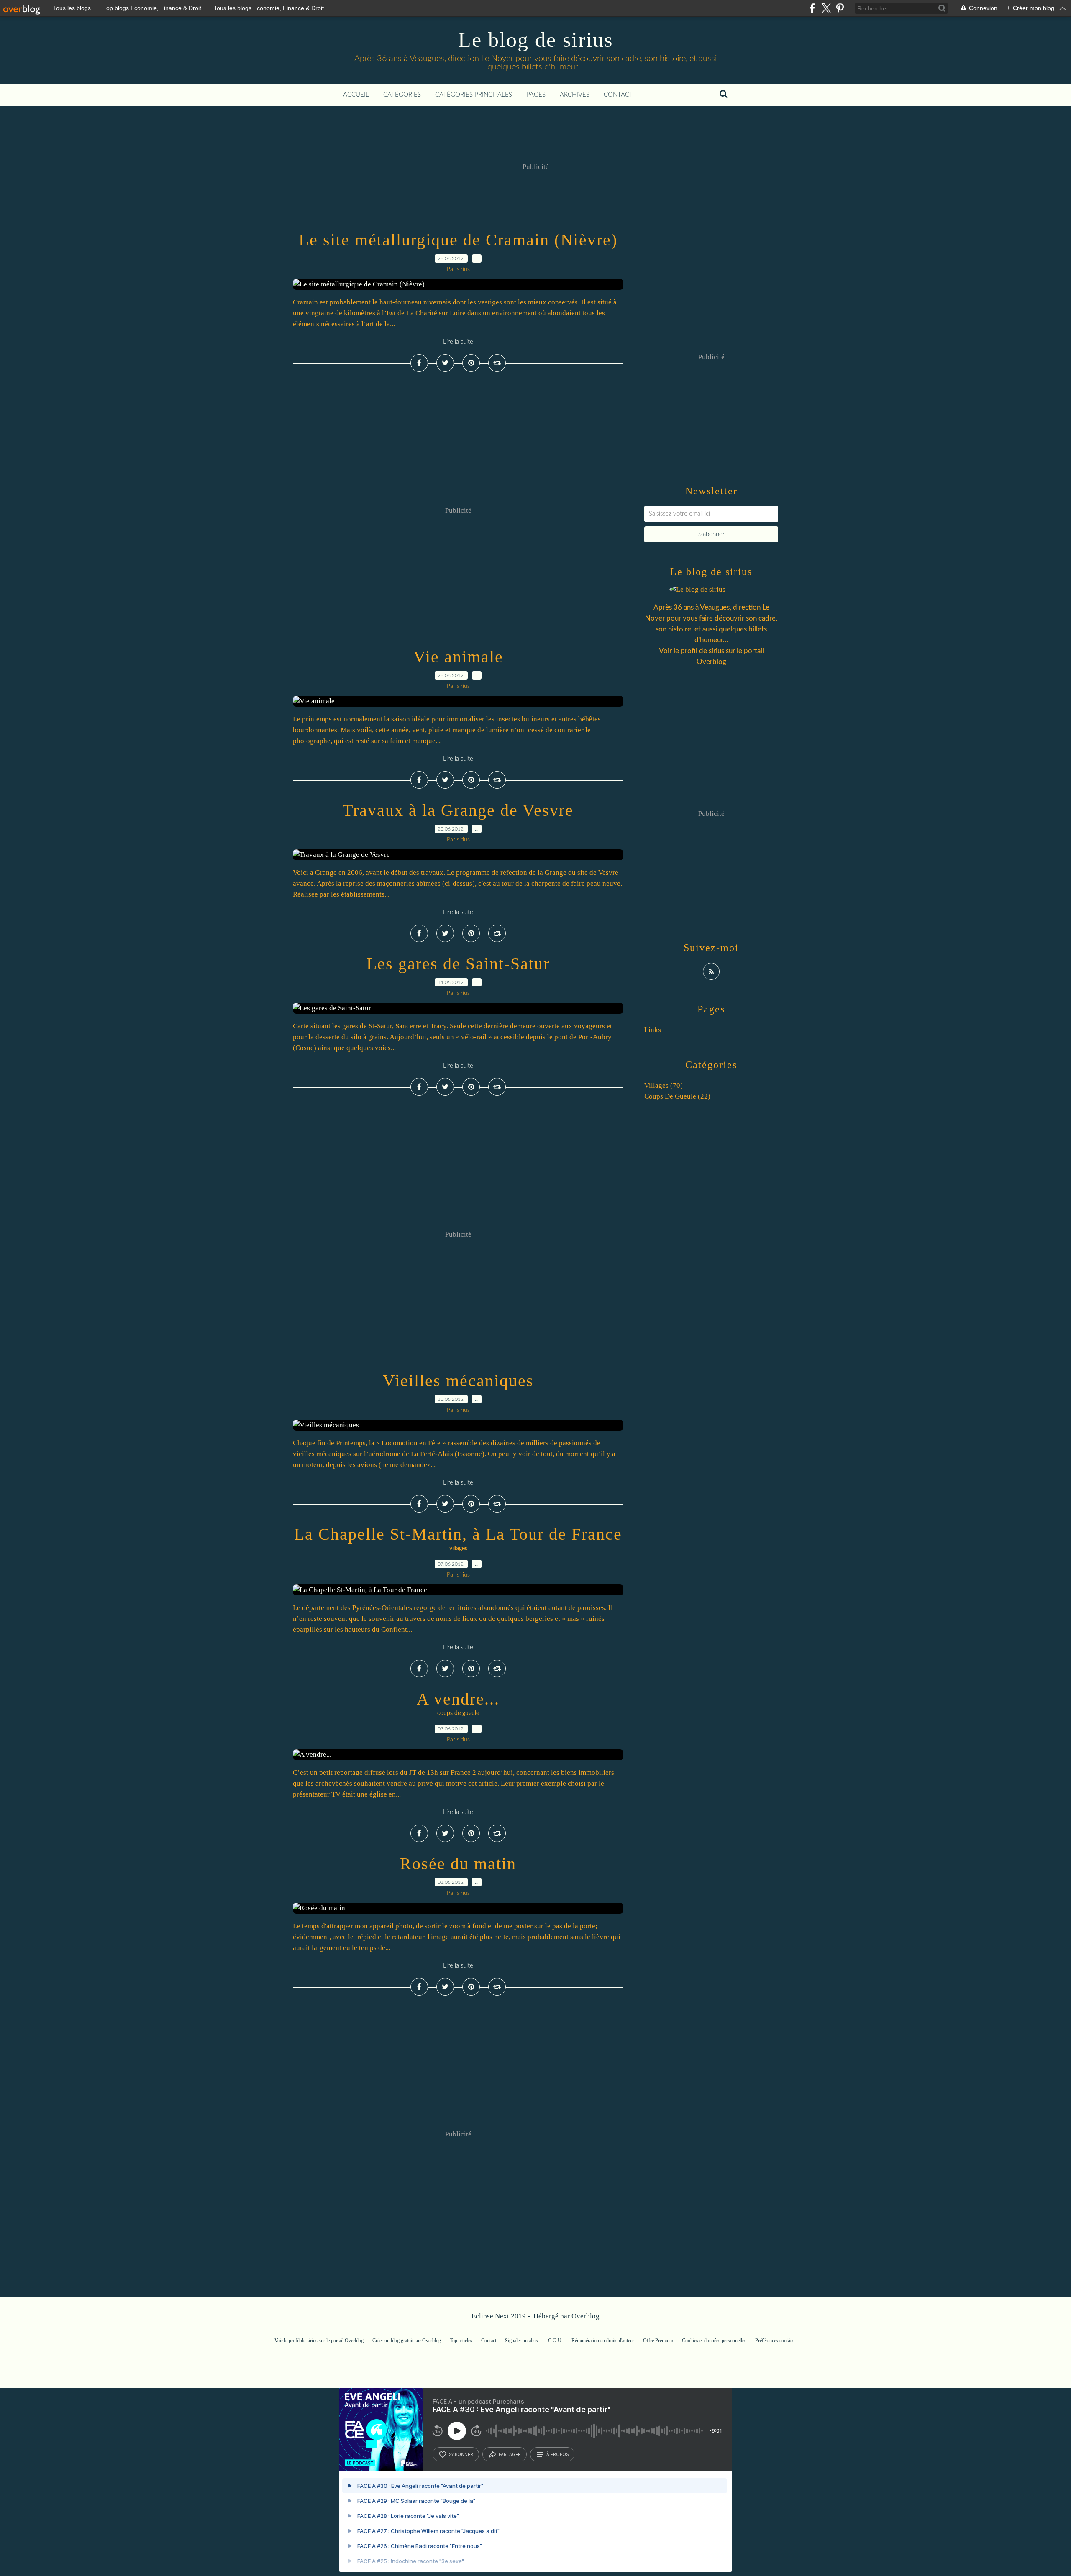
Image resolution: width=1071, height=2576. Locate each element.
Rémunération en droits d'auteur (603, 2341)
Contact (618, 95)
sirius (716, 651)
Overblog (585, 2316)
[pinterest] (840, 8)
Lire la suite (458, 342)
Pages (536, 95)
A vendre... (458, 1699)
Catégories (402, 95)
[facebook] (812, 8)
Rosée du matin (458, 1864)
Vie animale (458, 657)
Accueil (356, 95)
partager (510, 2454)
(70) (664, 1085)
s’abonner (461, 2454)
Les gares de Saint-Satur (458, 964)
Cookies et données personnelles (714, 2341)
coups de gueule (458, 1713)
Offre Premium (658, 2341)
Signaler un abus (522, 2341)
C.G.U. (555, 2341)
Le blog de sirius (535, 40)
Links (653, 1030)
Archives (575, 95)
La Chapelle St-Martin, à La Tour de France (458, 1534)
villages (458, 1549)
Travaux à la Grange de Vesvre (458, 810)
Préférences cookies (775, 2341)
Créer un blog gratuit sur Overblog (407, 2341)
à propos (557, 2454)
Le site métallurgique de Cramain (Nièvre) (458, 240)
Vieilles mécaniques (458, 1381)
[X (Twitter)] (826, 8)
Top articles (461, 2341)
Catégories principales (474, 95)
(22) (677, 1096)
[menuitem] (356, 95)
